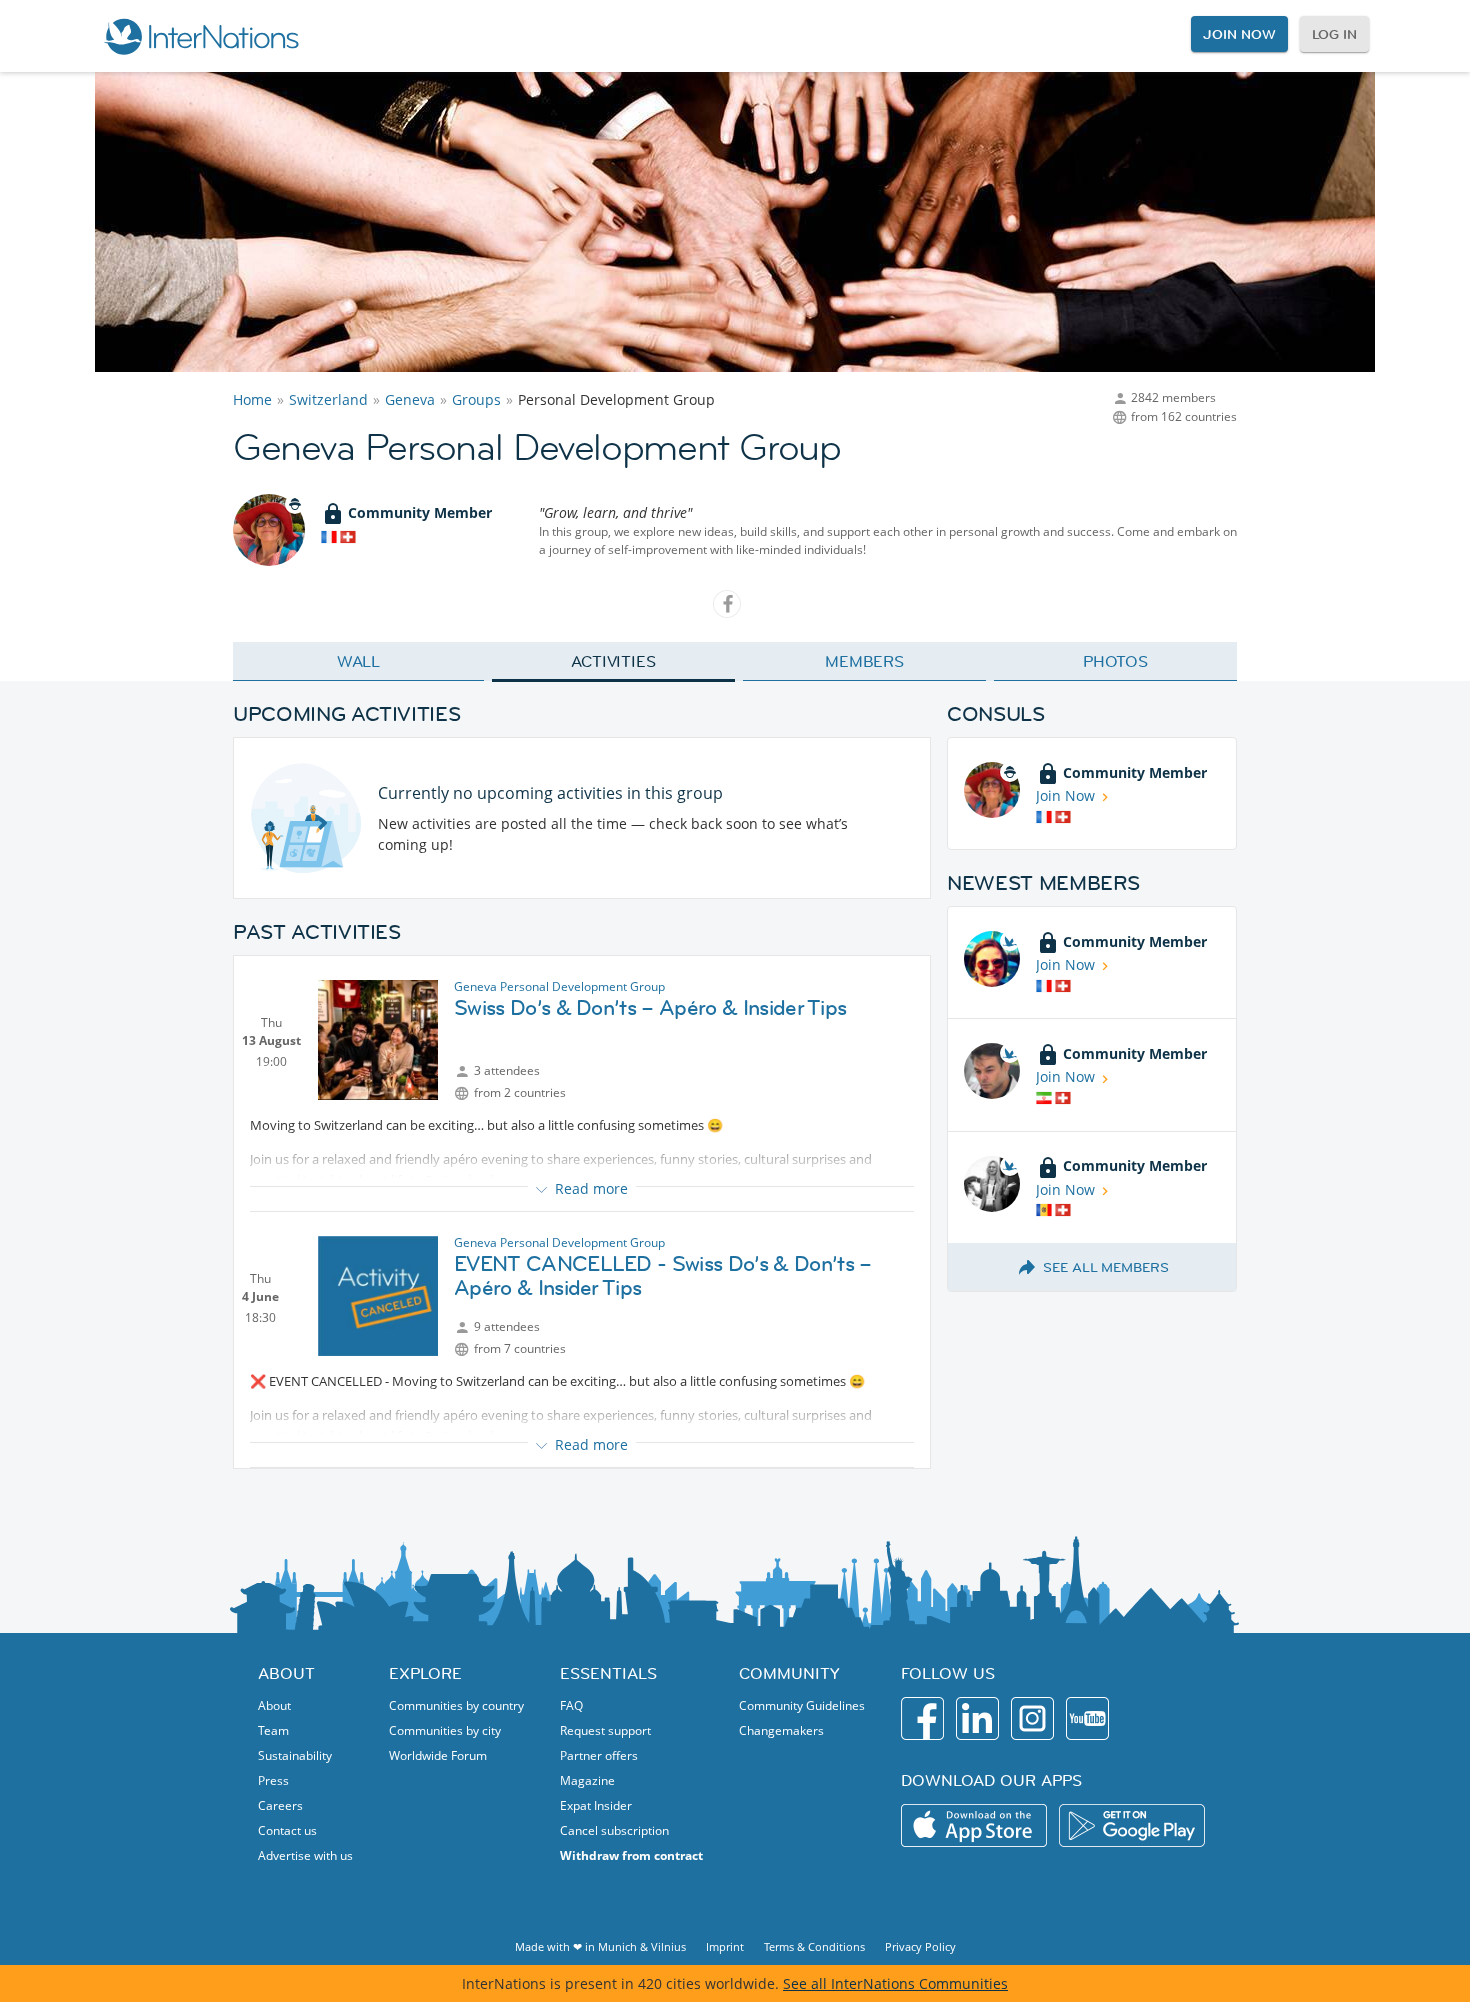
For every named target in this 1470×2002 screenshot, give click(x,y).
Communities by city (445, 1730)
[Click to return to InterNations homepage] (201, 36)
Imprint (725, 1946)
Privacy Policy (920, 1946)
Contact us (287, 1830)
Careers (280, 1805)
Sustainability (295, 1755)
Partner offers (599, 1755)
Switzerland (328, 399)
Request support (605, 1730)
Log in (1334, 34)
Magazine (587, 1780)
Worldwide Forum (438, 1755)
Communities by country (456, 1705)
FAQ (571, 1705)
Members (864, 661)
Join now (1239, 34)
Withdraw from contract (631, 1855)
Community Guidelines (802, 1705)
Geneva (410, 399)
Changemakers (781, 1730)
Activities (613, 661)
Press (273, 1780)
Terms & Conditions (814, 1946)
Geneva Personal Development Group (559, 986)
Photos (1115, 661)
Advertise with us (305, 1855)
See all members (1106, 1267)
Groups (476, 399)
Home (252, 399)
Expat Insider (596, 1805)
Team (273, 1730)
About (274, 1705)
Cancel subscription (614, 1830)
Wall (359, 661)
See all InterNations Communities (895, 1983)
